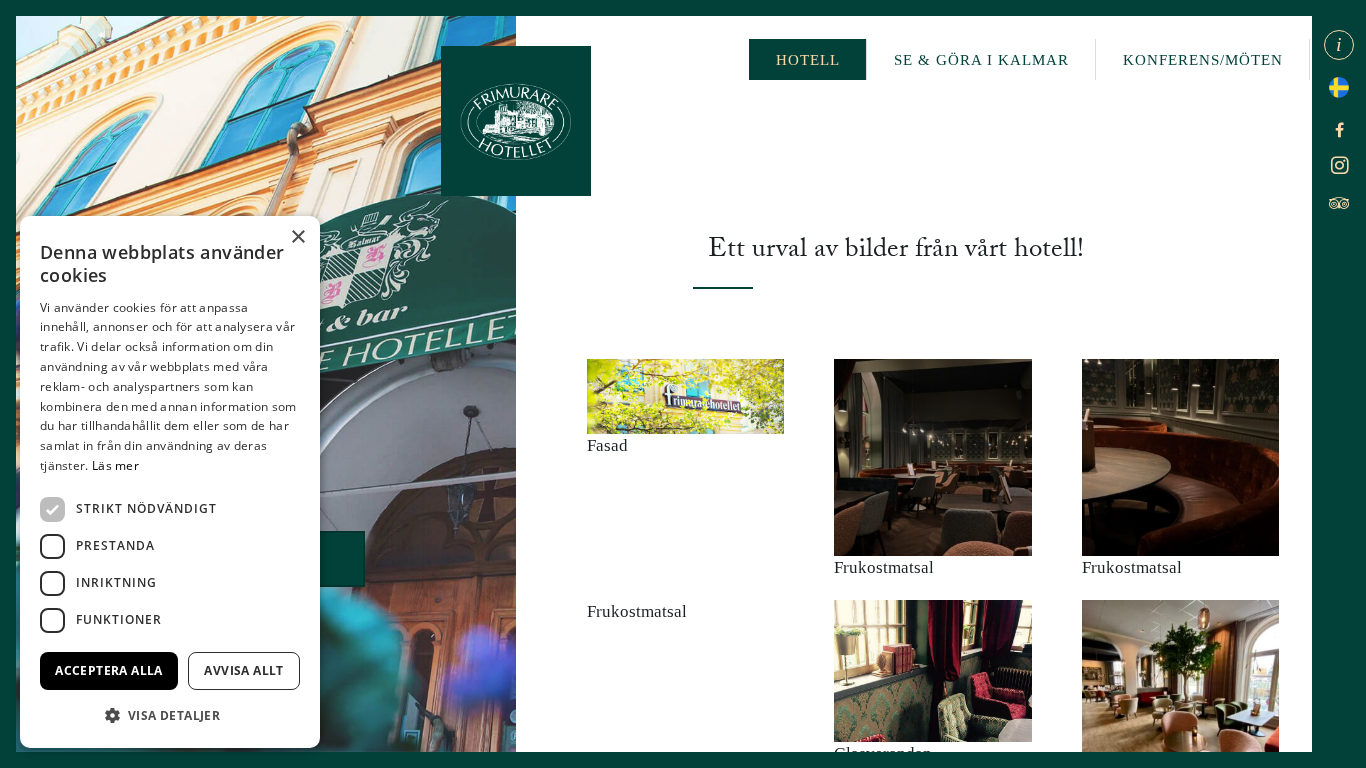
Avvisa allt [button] (243, 670)
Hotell (808, 59)
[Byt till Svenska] (1339, 80)
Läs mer (115, 465)
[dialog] (170, 482)
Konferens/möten (1203, 59)
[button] (170, 715)
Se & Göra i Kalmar (981, 59)
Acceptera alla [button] (109, 670)
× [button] (297, 237)
